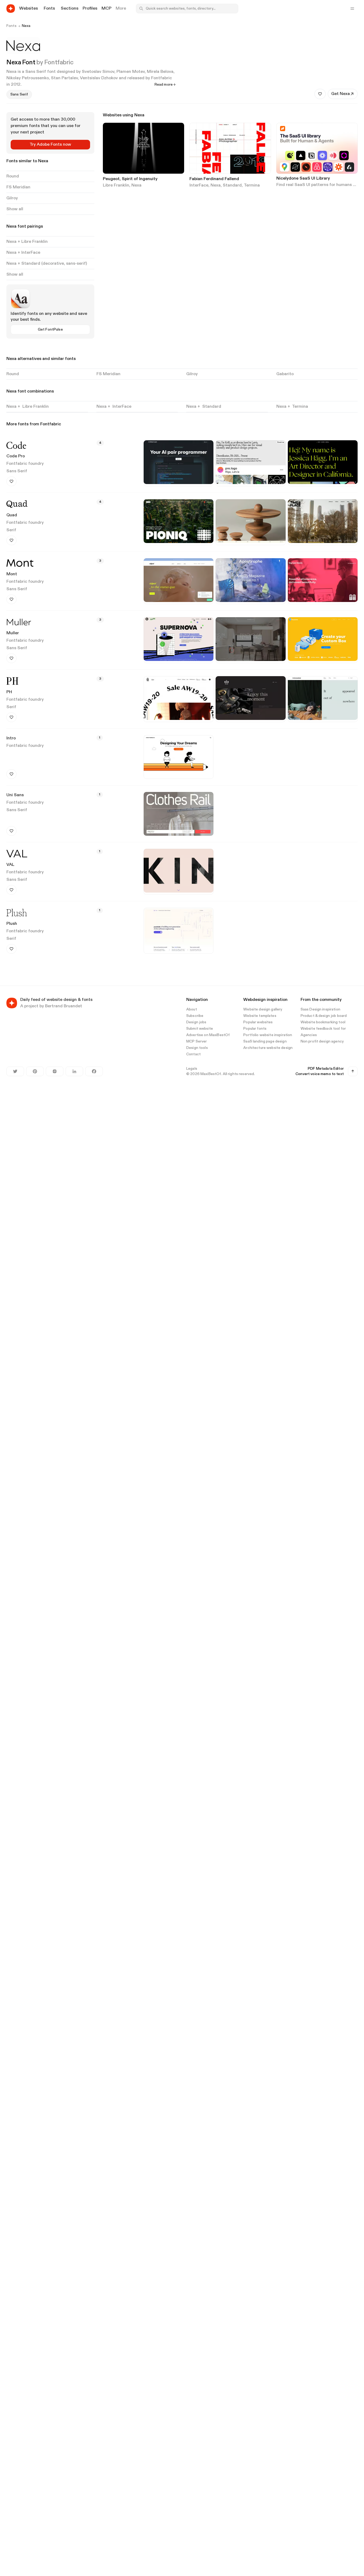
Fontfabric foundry (25, 464)
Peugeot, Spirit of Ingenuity (130, 179)
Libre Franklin (116, 185)
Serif (11, 530)
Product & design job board (324, 1016)
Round (13, 374)
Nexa (26, 26)
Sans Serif (17, 471)
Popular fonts (255, 1029)
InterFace (199, 185)
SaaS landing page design (265, 1041)
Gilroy (192, 374)
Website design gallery (263, 1009)
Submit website (200, 1029)
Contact (193, 1054)
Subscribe (195, 1016)
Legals (192, 1069)
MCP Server (197, 1041)
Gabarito (285, 374)
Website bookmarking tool (323, 1022)
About (192, 1009)
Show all (15, 209)
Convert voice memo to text (320, 1074)
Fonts (11, 26)
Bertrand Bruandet (64, 1006)
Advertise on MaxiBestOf (208, 1035)
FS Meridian (108, 374)
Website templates (260, 1016)
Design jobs (196, 1022)
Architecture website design (268, 1048)
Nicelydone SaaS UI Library (303, 179)
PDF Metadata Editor (326, 1069)
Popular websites (258, 1022)
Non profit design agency (322, 1041)
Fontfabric (59, 62)
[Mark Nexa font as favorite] (320, 94)
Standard (232, 185)
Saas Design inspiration (320, 1009)
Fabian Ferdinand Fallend (214, 179)
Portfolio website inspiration (268, 1035)
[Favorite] (11, 481)
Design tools (197, 1048)
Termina (252, 185)
